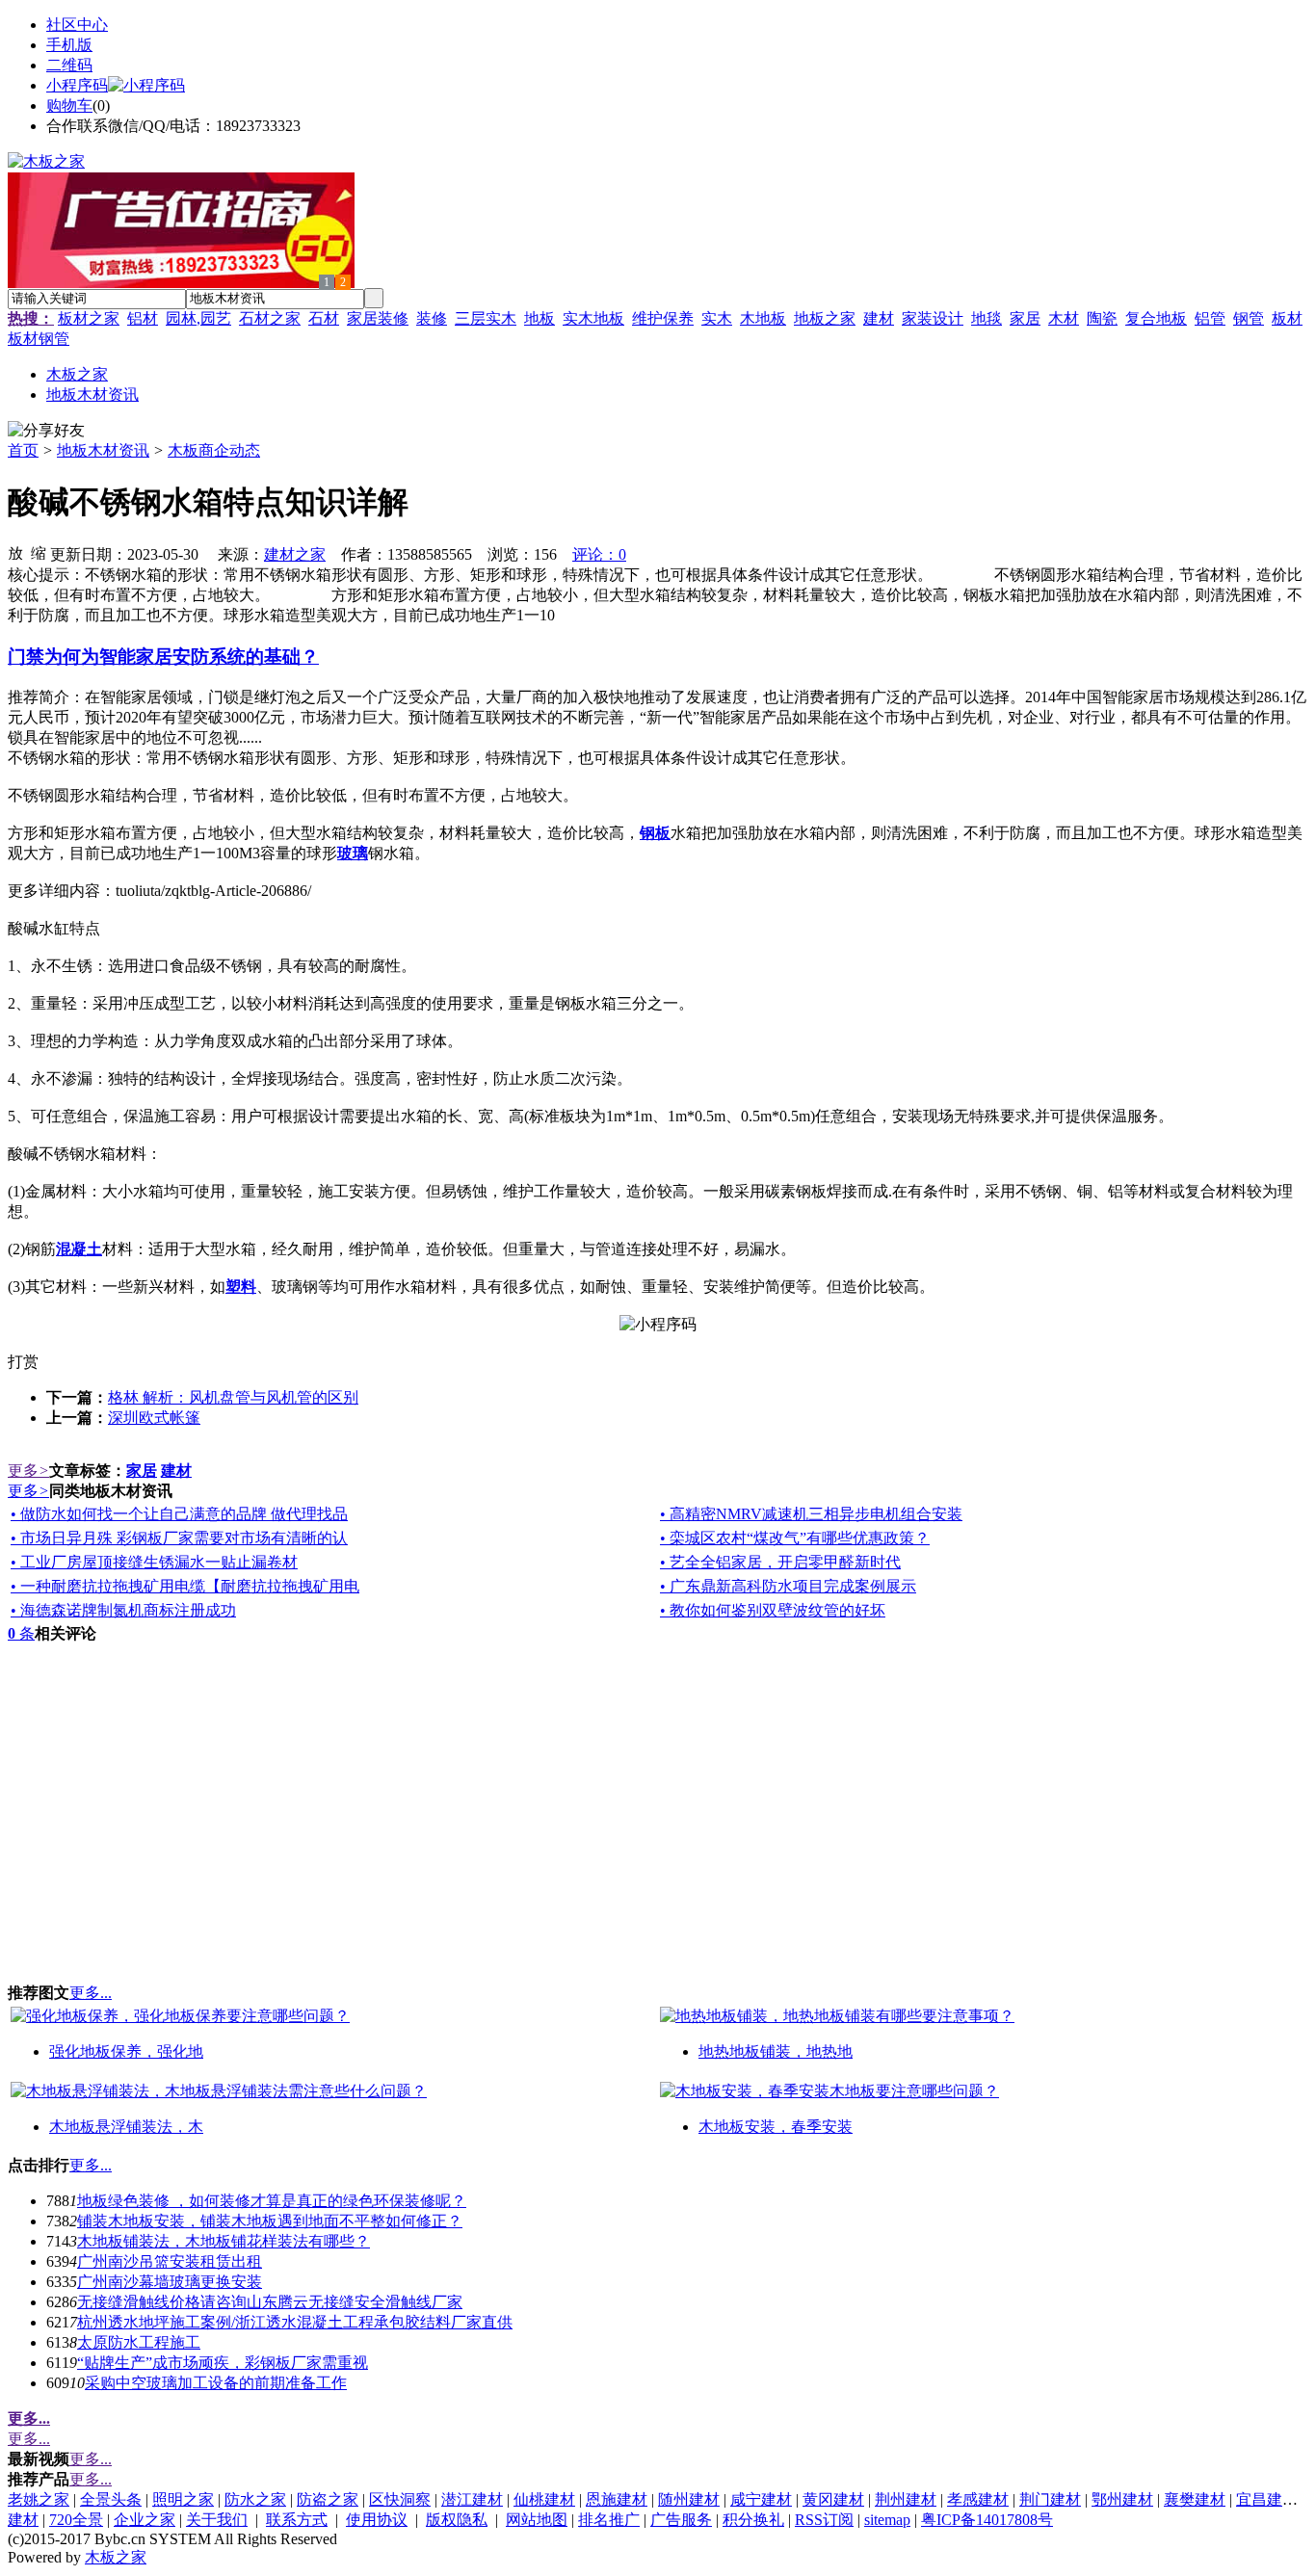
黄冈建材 (833, 2499)
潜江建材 (472, 2499)
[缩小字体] (39, 552)
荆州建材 (906, 2499)
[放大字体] (15, 552)
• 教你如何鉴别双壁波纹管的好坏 (773, 1610)
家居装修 (378, 318)
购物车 (69, 105)
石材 (324, 318)
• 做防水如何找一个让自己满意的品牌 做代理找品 (179, 1514)
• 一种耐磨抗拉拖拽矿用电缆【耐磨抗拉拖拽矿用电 (185, 1586)
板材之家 (89, 318)
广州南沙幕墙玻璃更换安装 (170, 2282)
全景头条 (111, 2499)
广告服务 (681, 2520)
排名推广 (609, 2520)
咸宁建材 (761, 2499)
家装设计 (933, 318)
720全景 (76, 2520)
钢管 (1249, 318)
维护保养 (663, 318)
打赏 (23, 1362)
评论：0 (599, 554)
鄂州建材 (1122, 2499)
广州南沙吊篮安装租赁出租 (170, 2261)
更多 (28, 1471)
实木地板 (593, 318)
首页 (23, 450)
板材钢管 (39, 339)
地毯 (987, 318)
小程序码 (77, 85)
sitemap (887, 2520)
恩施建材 (617, 2499)
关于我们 (217, 2520)
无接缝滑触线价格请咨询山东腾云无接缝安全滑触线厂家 (270, 2302)
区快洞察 (400, 2499)
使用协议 (377, 2520)
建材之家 (295, 554)
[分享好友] (46, 431)
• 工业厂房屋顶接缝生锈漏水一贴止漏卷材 (154, 1562)
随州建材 (689, 2499)
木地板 (763, 318)
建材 (879, 318)
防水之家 (255, 2499)
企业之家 (145, 2520)
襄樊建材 (1195, 2499)
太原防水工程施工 (139, 2342)
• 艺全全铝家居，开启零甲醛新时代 (780, 1562)
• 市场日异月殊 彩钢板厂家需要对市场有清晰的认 (179, 1538)
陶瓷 (1102, 318)
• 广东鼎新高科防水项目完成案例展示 (788, 1586)
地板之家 (825, 318)
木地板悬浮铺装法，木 (126, 2127)
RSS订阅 (824, 2520)
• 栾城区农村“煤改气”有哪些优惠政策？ (795, 1538)
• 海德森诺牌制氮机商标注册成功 (123, 1610)
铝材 (143, 318)
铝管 (1210, 318)
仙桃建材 (544, 2499)
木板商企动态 (214, 450)
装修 (432, 318)
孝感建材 (978, 2499)
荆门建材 (1050, 2499)
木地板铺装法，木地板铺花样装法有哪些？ (224, 2241)
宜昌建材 (1267, 2499)
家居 (1025, 318)
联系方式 (297, 2520)
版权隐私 (457, 2520)
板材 (1287, 318)
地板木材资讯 (103, 450)
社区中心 (77, 25)
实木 (717, 318)
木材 (1064, 318)
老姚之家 (39, 2499)
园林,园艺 (198, 318)
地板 (540, 318)
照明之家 (183, 2499)
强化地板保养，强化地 (126, 2051)
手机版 (69, 45)
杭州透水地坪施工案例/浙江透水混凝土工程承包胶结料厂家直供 (295, 2322)
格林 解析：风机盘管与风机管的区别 (233, 1397)
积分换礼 (753, 2520)
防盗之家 (328, 2499)
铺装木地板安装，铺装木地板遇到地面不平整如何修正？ (270, 2221)
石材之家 (270, 318)
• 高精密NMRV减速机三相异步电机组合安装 (811, 1514)
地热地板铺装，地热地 (776, 2051)
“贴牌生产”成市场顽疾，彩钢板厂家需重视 (223, 2363)
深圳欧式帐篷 (154, 1418)
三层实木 (486, 318)
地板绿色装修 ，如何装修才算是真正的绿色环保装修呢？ (272, 2201)
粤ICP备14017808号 (987, 2520)
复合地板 (1156, 318)
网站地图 (537, 2520)
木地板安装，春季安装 (776, 2127)
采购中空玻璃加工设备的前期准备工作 (216, 2383)
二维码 (69, 65)
